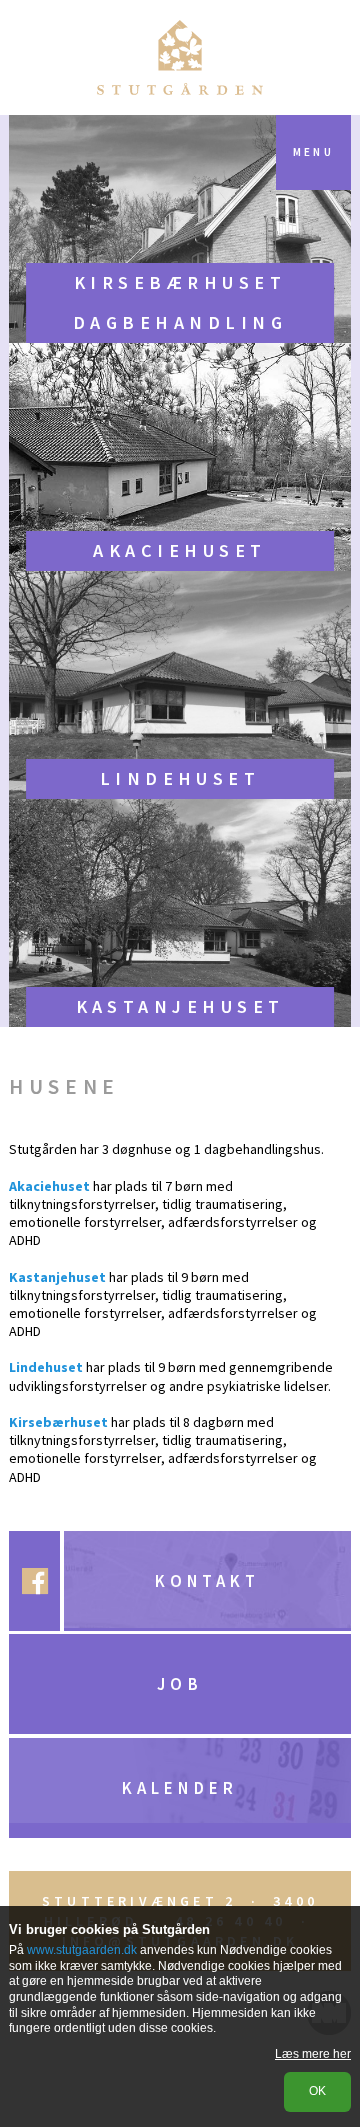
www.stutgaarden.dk (82, 1950)
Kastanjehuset (180, 1006)
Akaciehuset (179, 550)
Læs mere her (313, 2054)
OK (317, 2091)
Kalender (179, 1788)
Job (179, 1684)
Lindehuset (180, 778)
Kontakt (207, 1581)
